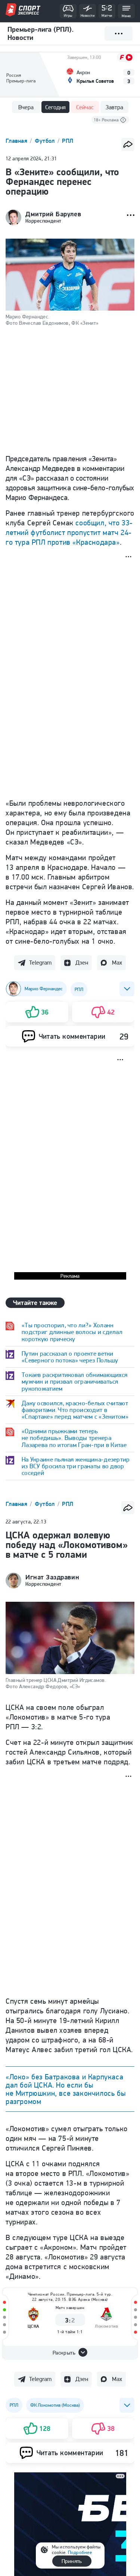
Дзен (82, 963)
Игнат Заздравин (52, 1577)
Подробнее (80, 2552)
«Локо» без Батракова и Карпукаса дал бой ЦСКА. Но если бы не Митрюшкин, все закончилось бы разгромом (66, 2089)
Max (117, 963)
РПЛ (68, 141)
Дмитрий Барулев (53, 214)
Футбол (46, 141)
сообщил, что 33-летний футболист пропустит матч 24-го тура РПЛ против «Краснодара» (69, 532)
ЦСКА (34, 2326)
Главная (17, 141)
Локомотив (106, 2326)
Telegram (40, 963)
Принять (72, 2561)
